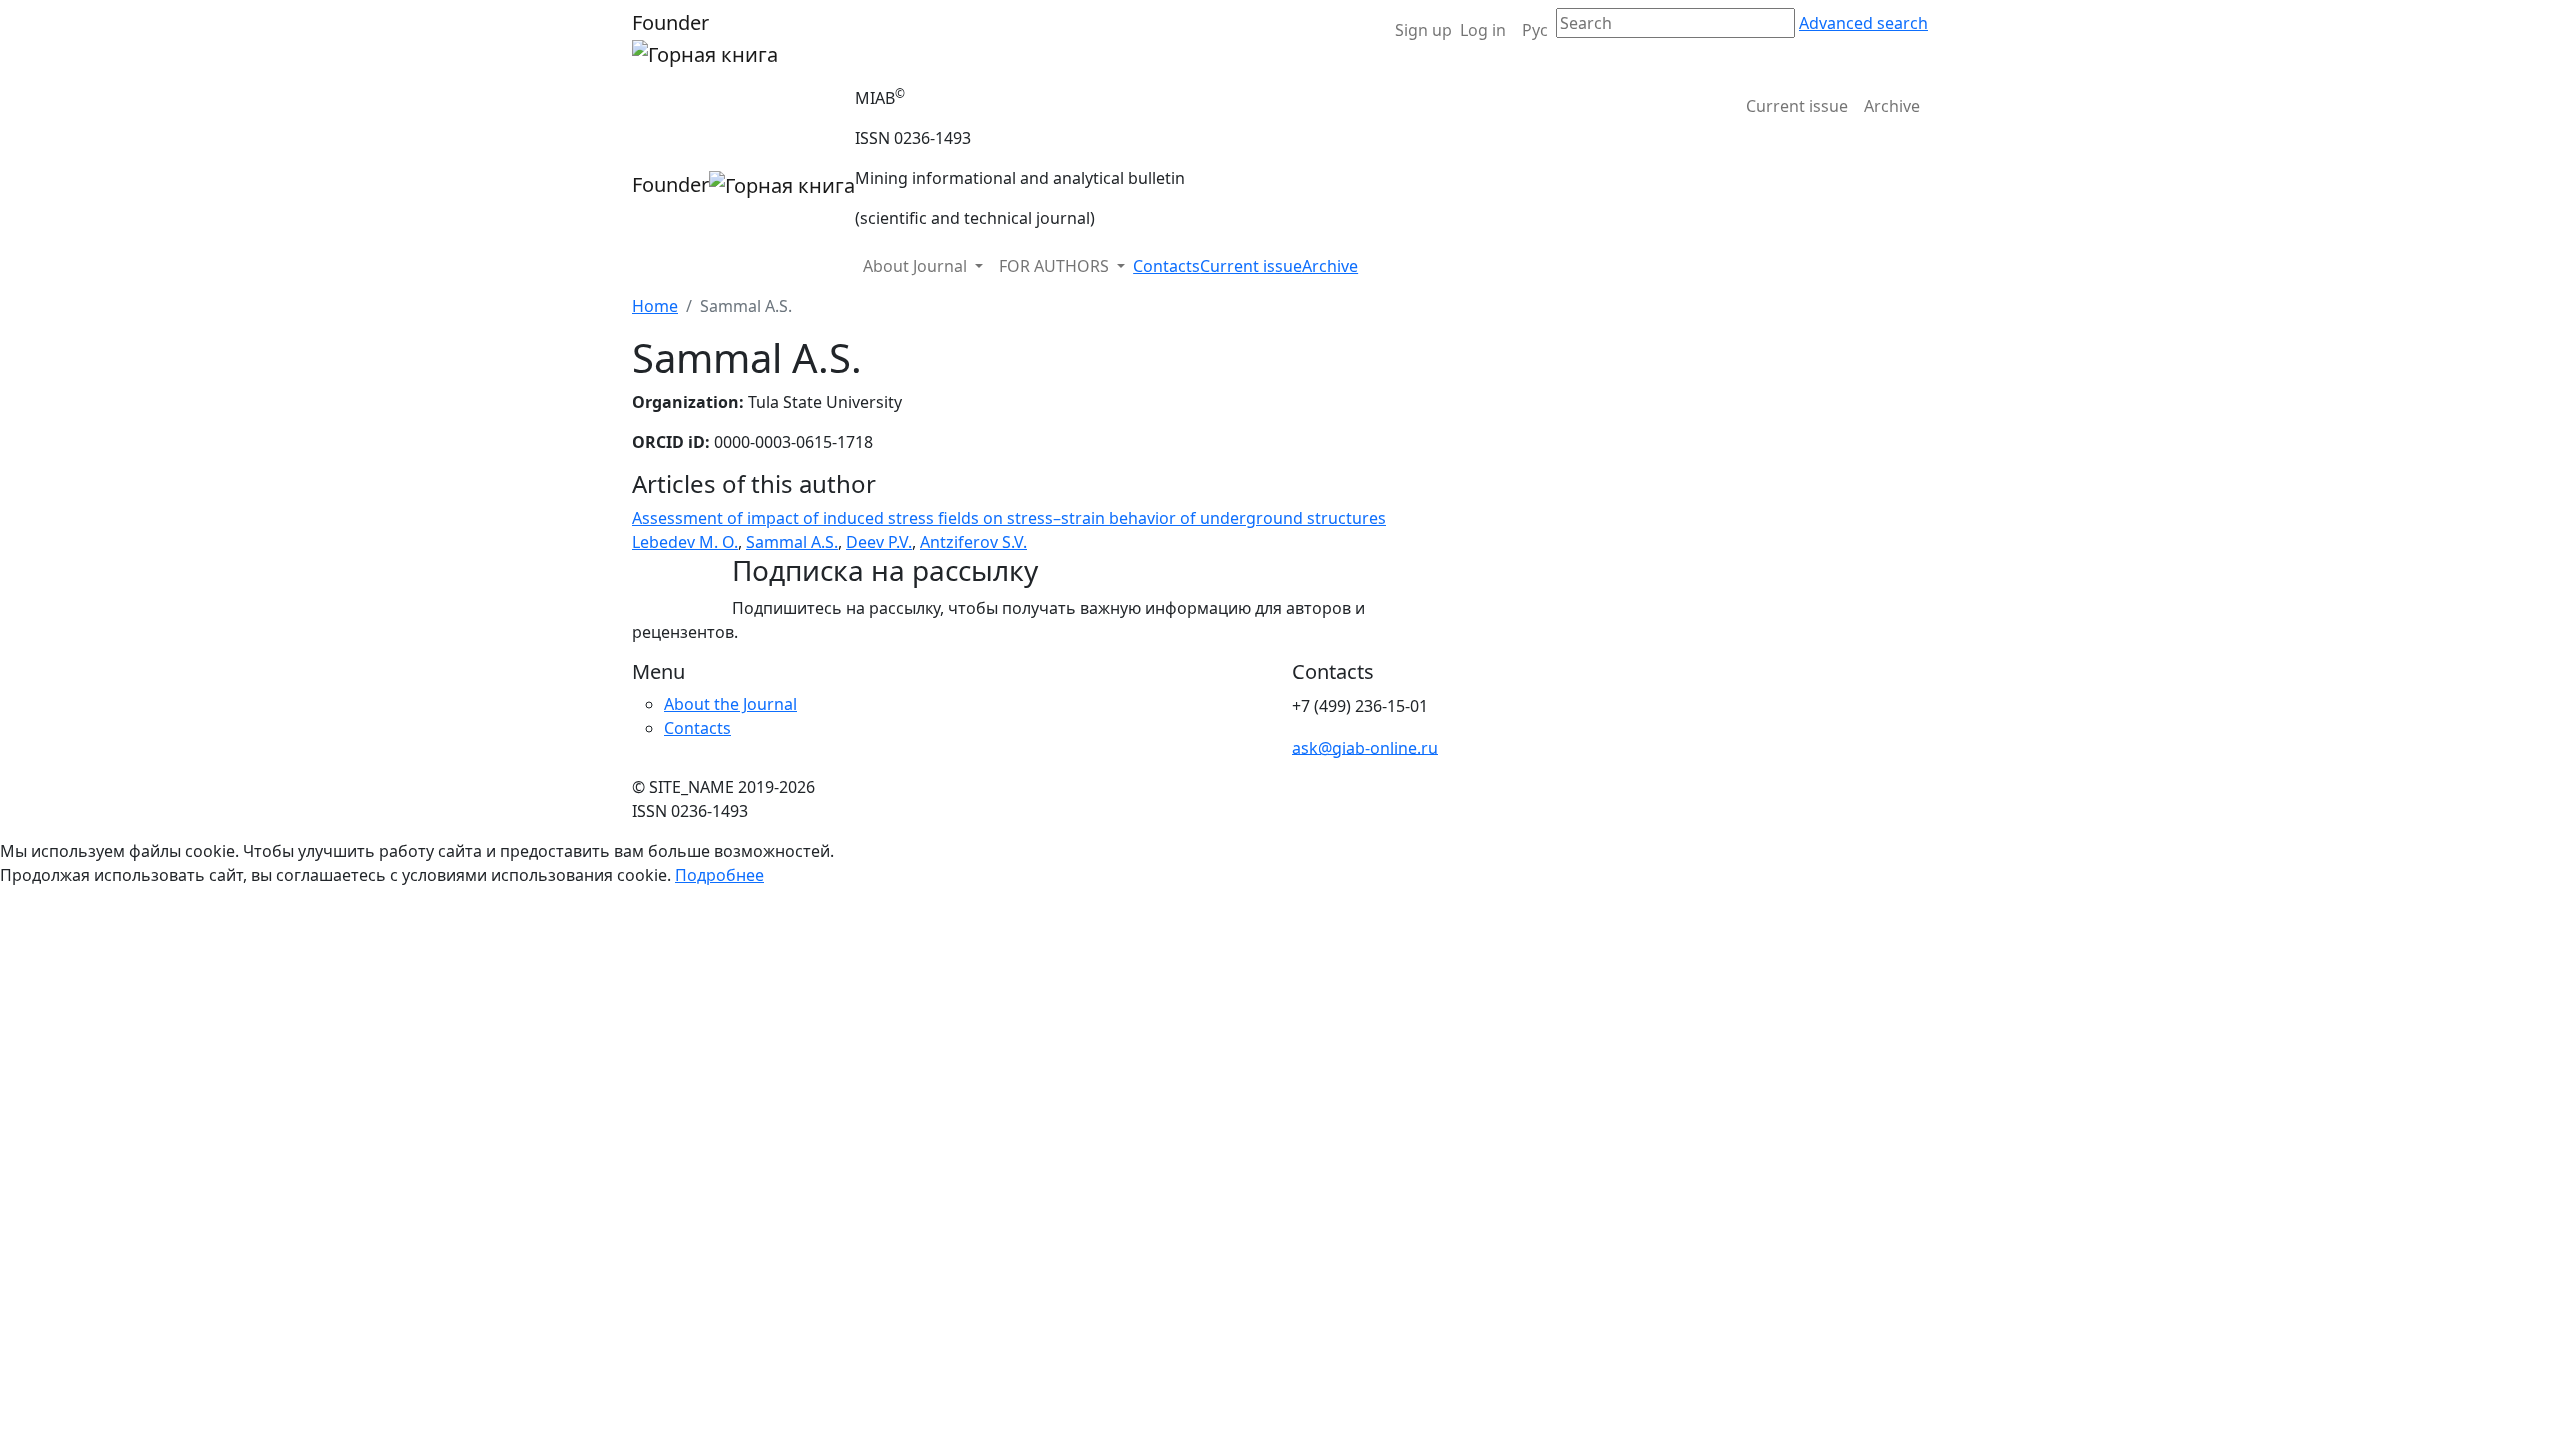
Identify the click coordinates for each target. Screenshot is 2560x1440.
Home (655, 306)
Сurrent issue (1797, 106)
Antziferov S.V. (973, 542)
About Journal (917, 266)
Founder (670, 22)
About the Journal (730, 704)
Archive (1892, 106)
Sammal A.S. (792, 542)
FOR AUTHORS (1056, 266)
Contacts (1166, 266)
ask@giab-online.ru (1365, 747)
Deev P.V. (879, 542)
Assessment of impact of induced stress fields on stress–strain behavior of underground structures (1009, 518)
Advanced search (1863, 23)
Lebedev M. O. (685, 542)
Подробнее (719, 875)
